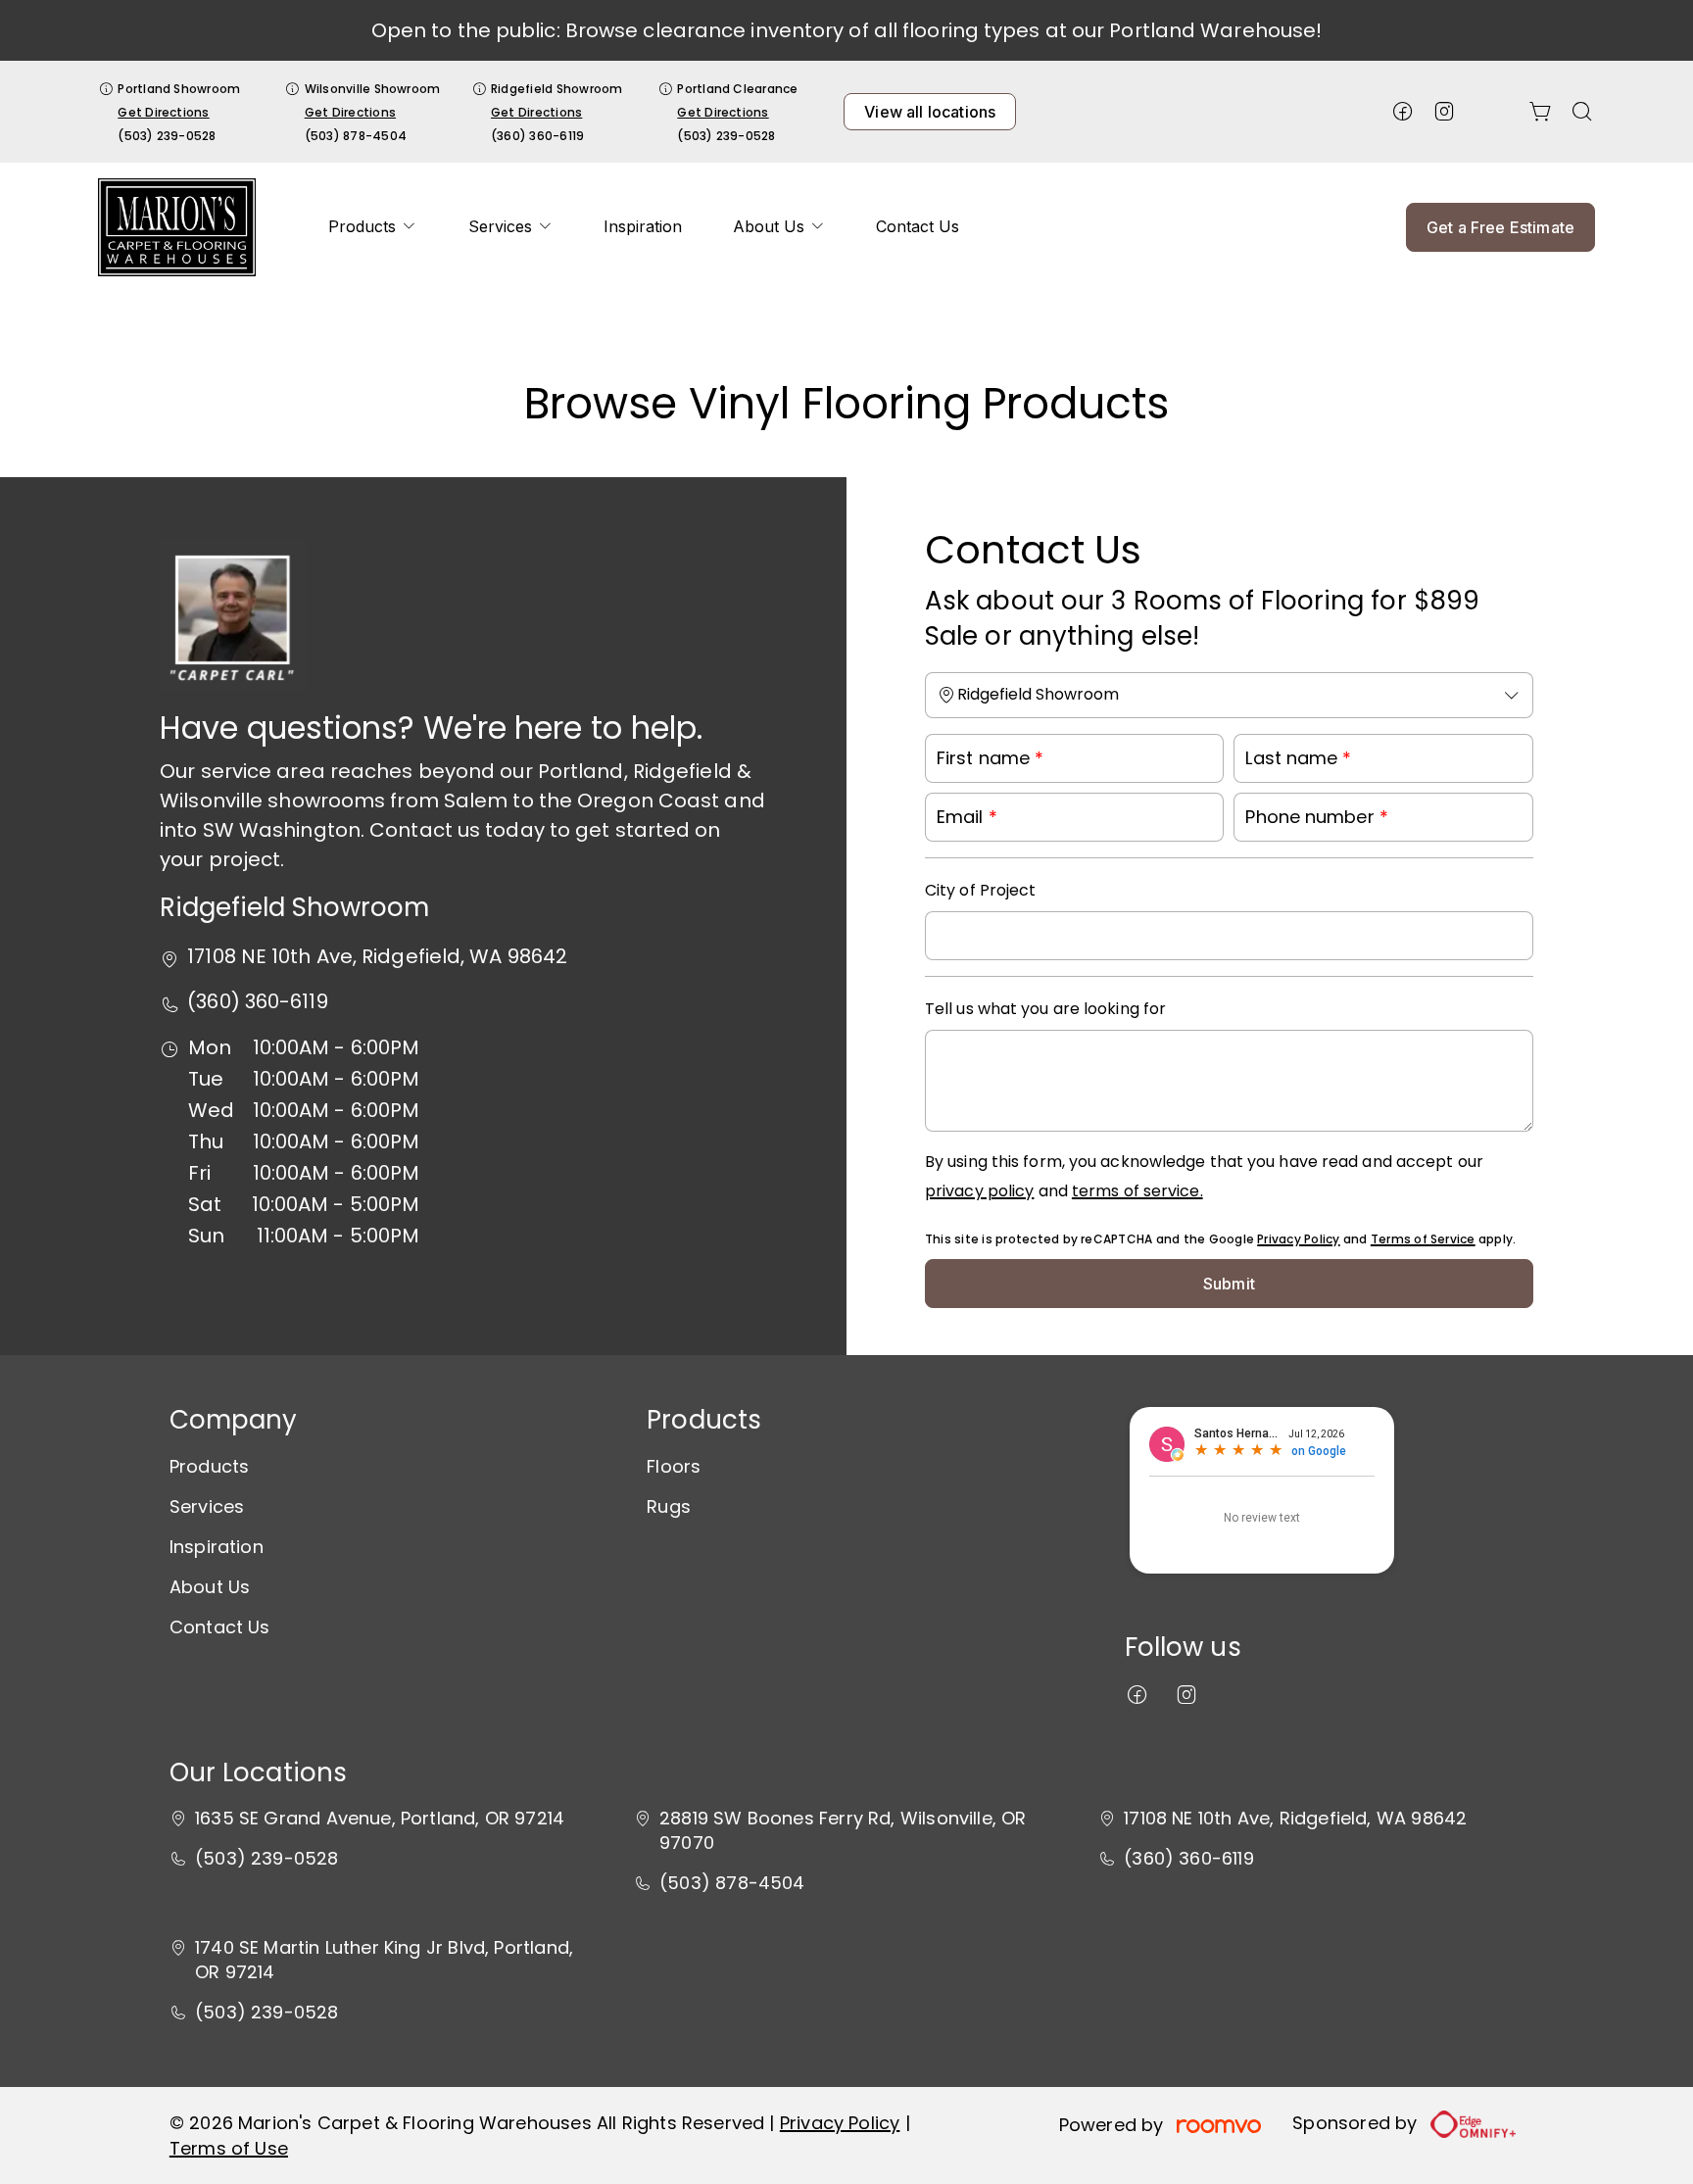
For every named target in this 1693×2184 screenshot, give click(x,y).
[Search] (1582, 112)
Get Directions (163, 112)
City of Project (981, 890)
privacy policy (979, 1191)
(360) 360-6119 (537, 136)
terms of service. (1137, 1191)
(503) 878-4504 (356, 136)
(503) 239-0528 (167, 136)
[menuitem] (372, 227)
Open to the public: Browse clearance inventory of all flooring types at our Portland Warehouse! (847, 30)
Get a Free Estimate (1500, 227)
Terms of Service (1423, 1239)
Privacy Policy (1298, 1239)
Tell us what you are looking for (1045, 1009)
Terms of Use (229, 2148)
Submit (1229, 1284)
